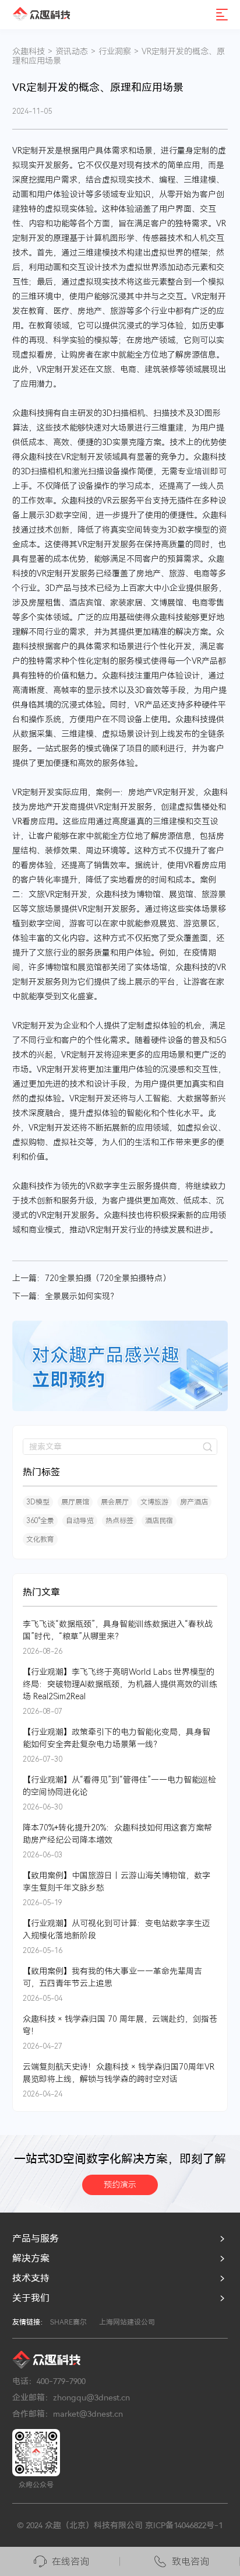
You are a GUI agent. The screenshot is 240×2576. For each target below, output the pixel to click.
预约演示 (120, 2185)
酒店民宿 (159, 1521)
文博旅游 (154, 1502)
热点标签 (119, 1521)
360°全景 (40, 1521)
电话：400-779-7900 (49, 2381)
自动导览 (80, 1521)
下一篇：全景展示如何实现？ (65, 1296)
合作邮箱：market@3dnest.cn (68, 2414)
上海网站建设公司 (127, 2322)
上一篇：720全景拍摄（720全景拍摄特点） (91, 1278)
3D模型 (38, 1502)
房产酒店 (194, 1502)
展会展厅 (115, 1502)
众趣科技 (29, 51)
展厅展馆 (75, 1502)
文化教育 (40, 1539)
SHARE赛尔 (68, 2322)
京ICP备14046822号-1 (184, 2525)
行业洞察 (115, 51)
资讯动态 (72, 51)
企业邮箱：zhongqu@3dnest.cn (71, 2397)
